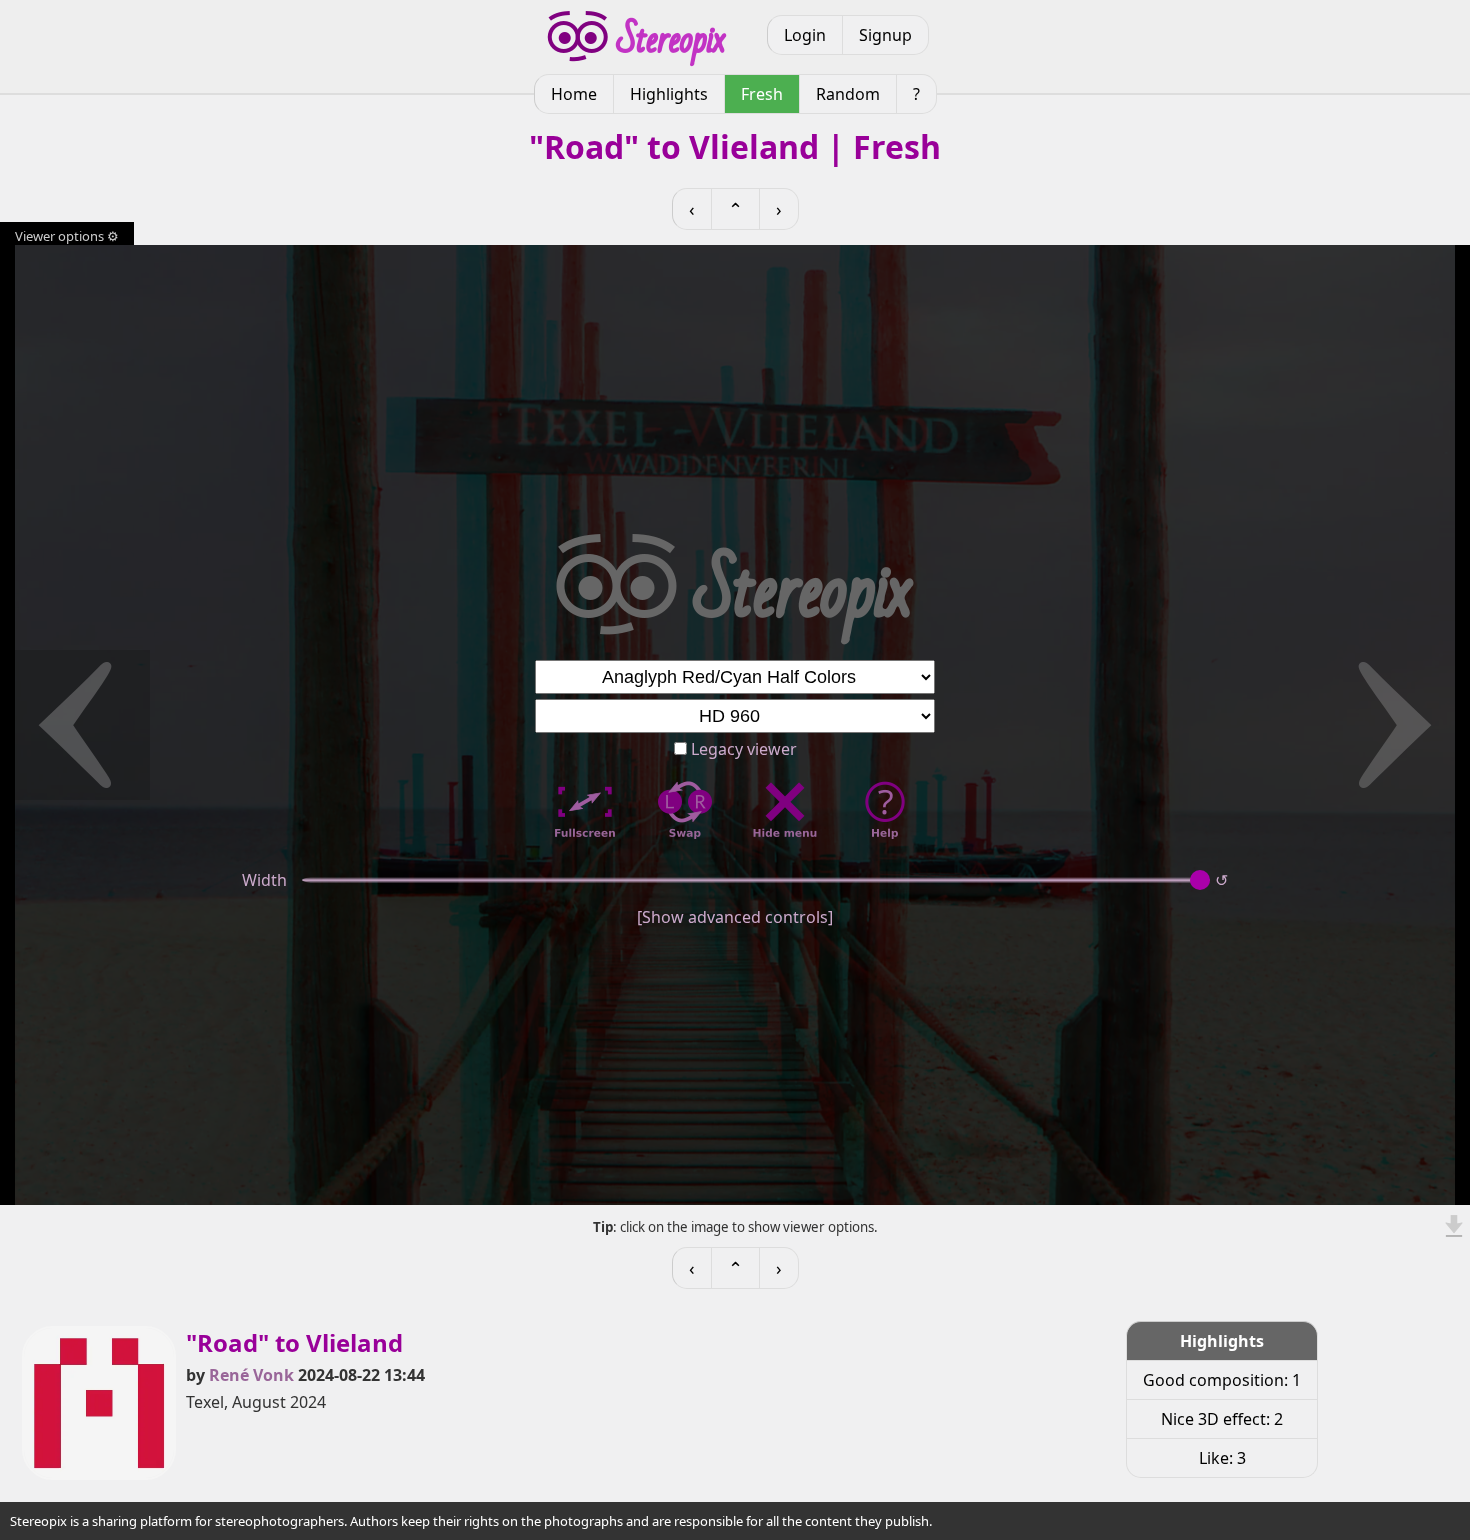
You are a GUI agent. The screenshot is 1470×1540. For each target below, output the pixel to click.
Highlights (669, 94)
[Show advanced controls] (735, 917)
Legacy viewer (742, 749)
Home (574, 94)
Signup (885, 35)
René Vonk (251, 1375)
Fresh (762, 94)
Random (848, 94)
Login (805, 35)
